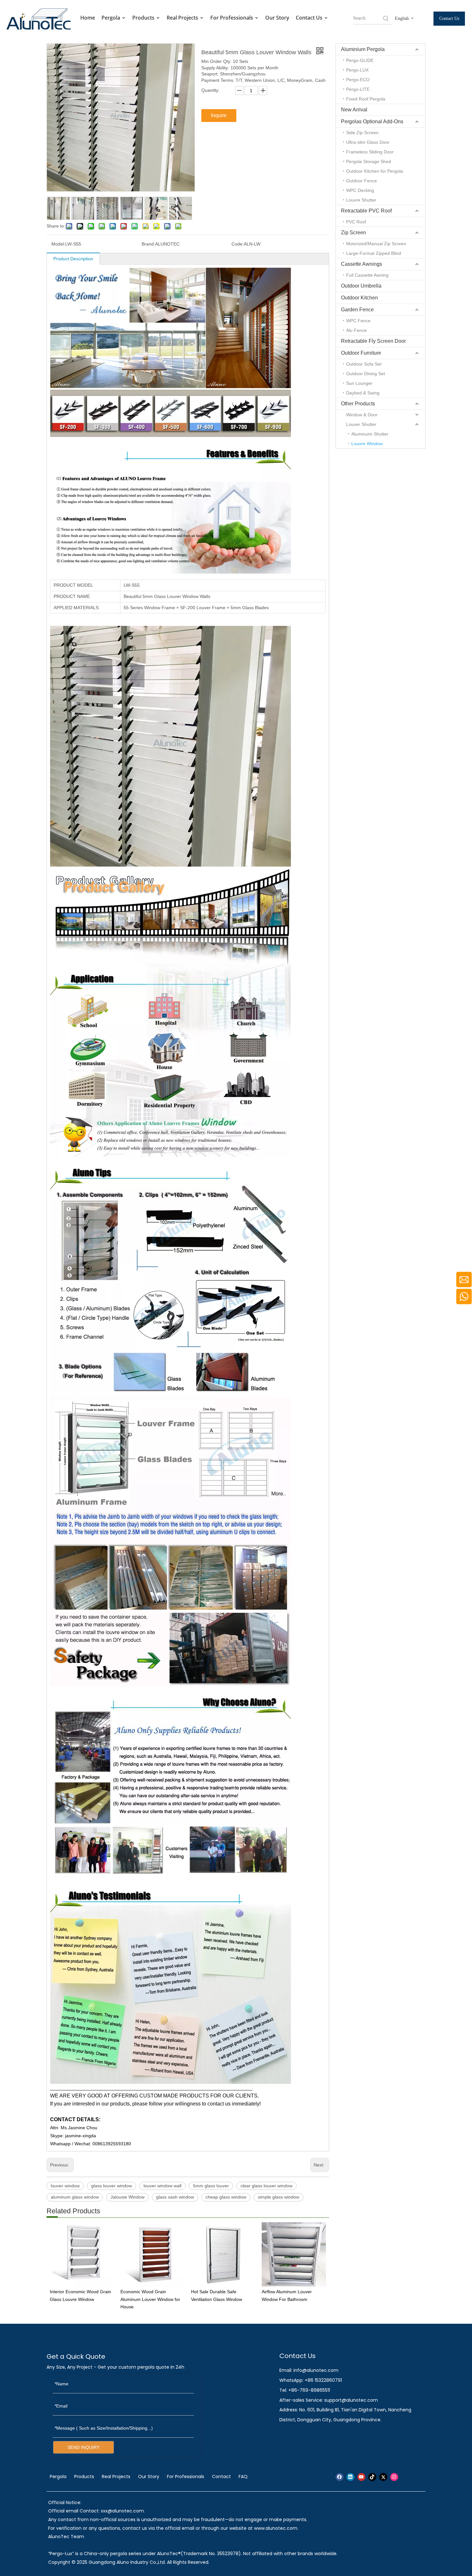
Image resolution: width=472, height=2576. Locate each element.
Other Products (358, 404)
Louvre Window (367, 444)
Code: (238, 244)
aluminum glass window (75, 2197)
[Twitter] (383, 2477)
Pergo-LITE (358, 89)
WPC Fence (358, 321)
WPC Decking (360, 190)
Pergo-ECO (358, 80)
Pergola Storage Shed (369, 161)
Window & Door (362, 415)
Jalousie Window (127, 2197)
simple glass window (279, 2197)
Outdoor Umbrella (361, 286)
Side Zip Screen (362, 133)
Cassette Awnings (362, 264)
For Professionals (232, 18)
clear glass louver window (267, 2186)
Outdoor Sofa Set (364, 364)
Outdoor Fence (362, 181)
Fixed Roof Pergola (366, 99)
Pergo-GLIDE (360, 60)
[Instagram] (394, 2477)
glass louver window (112, 2186)
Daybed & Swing (363, 393)
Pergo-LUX (357, 70)
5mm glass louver (211, 2186)
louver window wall (162, 2186)
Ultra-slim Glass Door (368, 142)
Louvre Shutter (361, 200)
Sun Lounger (359, 383)
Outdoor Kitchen (359, 298)
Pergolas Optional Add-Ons (372, 121)
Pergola (111, 18)
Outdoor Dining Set (366, 374)
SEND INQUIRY (83, 2447)
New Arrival (354, 110)
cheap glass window (226, 2197)
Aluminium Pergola (363, 49)
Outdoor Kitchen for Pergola (375, 171)
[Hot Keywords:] (386, 18)
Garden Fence (357, 310)
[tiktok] (372, 2477)
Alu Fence (356, 330)
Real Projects (183, 18)
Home (88, 18)
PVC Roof (356, 222)
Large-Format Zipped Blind (374, 253)
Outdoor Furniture (361, 353)
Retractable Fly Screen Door (373, 341)
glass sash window (175, 2197)
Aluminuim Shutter (370, 434)
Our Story (277, 18)
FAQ (243, 2477)
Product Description (73, 259)
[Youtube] (361, 2477)
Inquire (219, 115)
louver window (65, 2186)
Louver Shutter (361, 424)
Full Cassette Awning (367, 275)
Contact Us (310, 18)
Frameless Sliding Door (370, 152)
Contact (221, 2477)
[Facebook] (340, 2477)
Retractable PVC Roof (366, 211)
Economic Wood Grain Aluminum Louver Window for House (150, 2299)
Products (144, 18)
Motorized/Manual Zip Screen (376, 244)
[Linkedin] (350, 2477)
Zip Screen (354, 233)
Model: (58, 244)
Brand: (148, 244)
